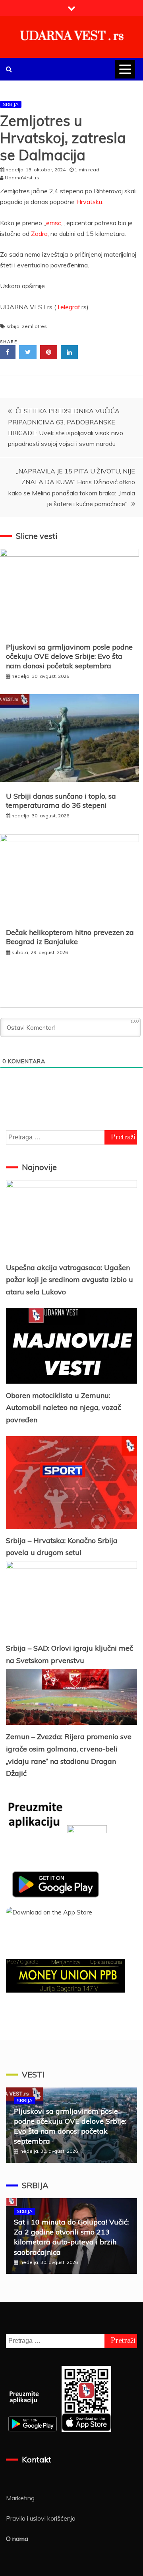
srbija (13, 326)
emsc (54, 223)
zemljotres (34, 326)
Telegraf (68, 307)
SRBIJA (11, 104)
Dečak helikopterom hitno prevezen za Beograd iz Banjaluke (70, 937)
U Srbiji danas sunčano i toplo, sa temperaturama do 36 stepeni (61, 801)
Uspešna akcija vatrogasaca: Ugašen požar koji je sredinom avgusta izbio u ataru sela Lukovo (70, 1280)
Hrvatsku (89, 202)
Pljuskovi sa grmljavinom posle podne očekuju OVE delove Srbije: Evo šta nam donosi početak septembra (69, 656)
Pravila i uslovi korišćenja (41, 2518)
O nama (17, 2539)
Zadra (39, 234)
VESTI (33, 2074)
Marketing (20, 2498)
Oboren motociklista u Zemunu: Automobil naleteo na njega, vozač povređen (64, 1408)
